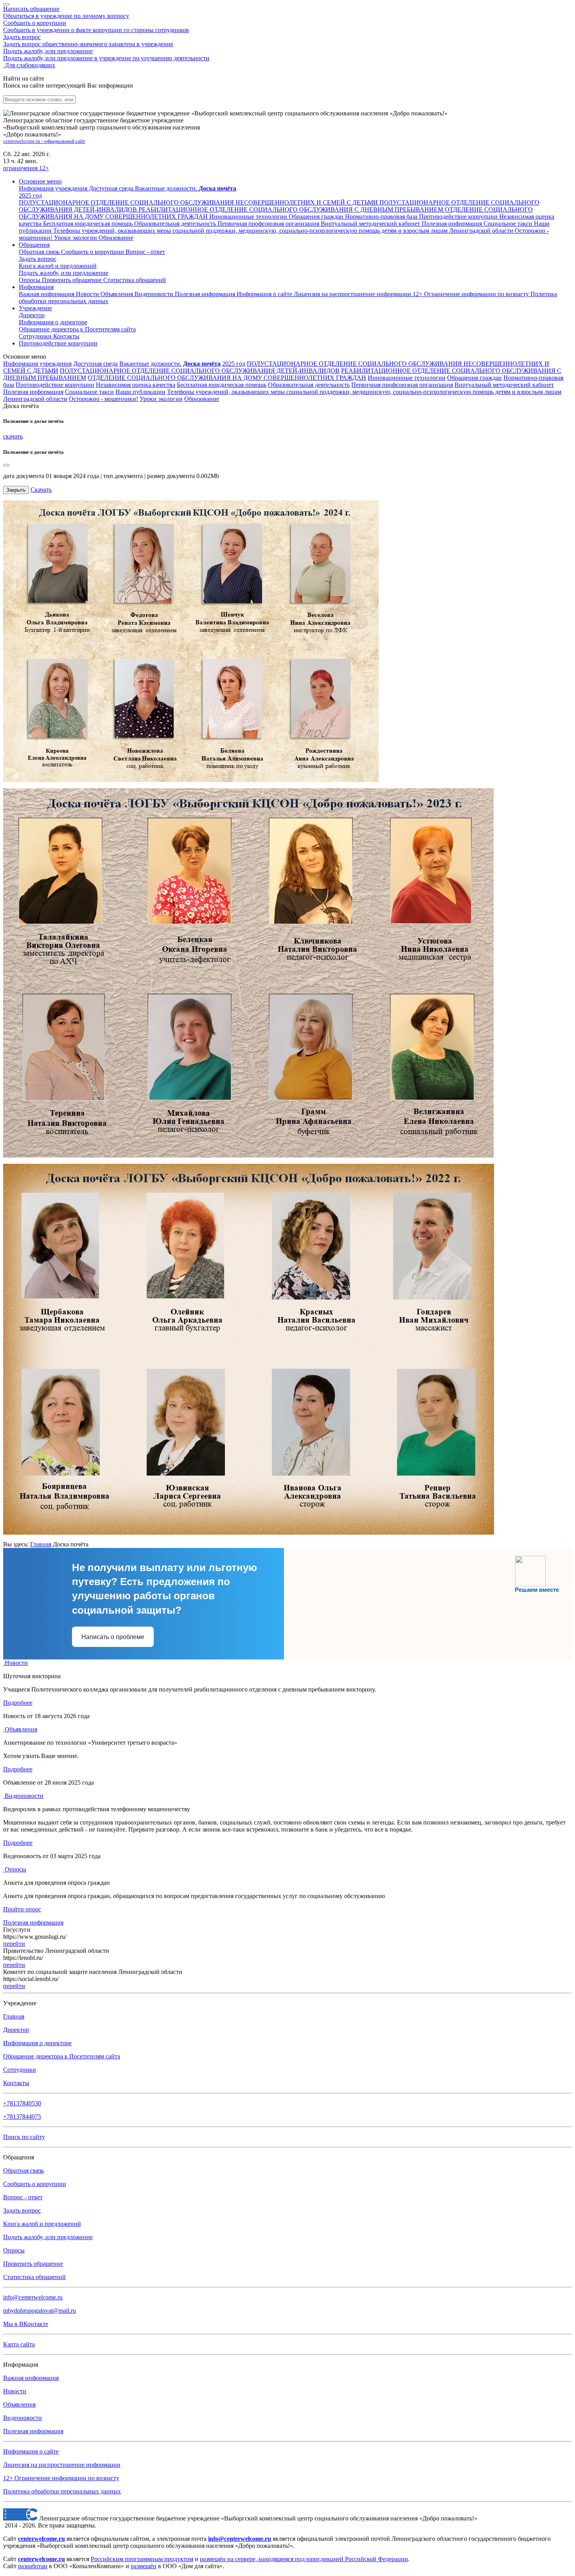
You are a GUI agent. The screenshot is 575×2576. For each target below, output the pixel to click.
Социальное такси (89, 392)
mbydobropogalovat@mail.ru (40, 2311)
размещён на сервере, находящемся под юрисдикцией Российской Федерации (304, 2559)
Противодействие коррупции (58, 343)
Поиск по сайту (24, 2137)
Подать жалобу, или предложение (106, 55)
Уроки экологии (161, 399)
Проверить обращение (73, 280)
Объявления (118, 294)
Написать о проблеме (113, 1637)
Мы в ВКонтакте (26, 2324)
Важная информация (47, 294)
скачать (13, 436)
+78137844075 (22, 2117)
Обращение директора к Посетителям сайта (62, 2056)
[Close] (6, 465)
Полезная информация (206, 294)
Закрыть (16, 490)
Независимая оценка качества (136, 385)
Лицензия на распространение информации (62, 2465)
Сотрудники (36, 336)
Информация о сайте (265, 294)
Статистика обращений (135, 280)
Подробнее (18, 1703)
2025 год (234, 364)
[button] (40, 181)
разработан (33, 2566)
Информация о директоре (37, 2043)
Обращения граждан (474, 378)
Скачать (41, 490)
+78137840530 (22, 2103)
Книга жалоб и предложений (58, 266)
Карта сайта (19, 2344)
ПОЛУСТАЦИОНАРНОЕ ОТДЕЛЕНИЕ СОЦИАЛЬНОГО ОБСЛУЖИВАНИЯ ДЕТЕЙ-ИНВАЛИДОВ (200, 371)
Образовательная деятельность (309, 385)
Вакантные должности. (150, 364)
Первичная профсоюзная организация (402, 385)
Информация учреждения (37, 364)
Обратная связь (40, 252)
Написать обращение (66, 12)
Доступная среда (95, 364)
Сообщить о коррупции (96, 26)
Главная (41, 1544)
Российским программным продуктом (142, 2559)
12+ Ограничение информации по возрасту (61, 2478)
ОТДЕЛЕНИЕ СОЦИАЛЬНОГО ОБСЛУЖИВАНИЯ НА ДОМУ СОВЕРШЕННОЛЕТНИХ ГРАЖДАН (227, 378)
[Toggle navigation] (6, 4)
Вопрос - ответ (145, 252)
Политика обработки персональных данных (62, 2491)
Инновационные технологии (407, 378)
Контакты (66, 336)
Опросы (30, 280)
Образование (202, 399)
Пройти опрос (22, 1909)
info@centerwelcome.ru (33, 2297)
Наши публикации (140, 392)
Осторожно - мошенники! (103, 399)
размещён (144, 2566)
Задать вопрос (88, 40)
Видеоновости (155, 294)
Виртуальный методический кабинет (504, 385)
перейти (14, 1944)
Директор (32, 315)
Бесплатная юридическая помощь (222, 385)
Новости (88, 294)
